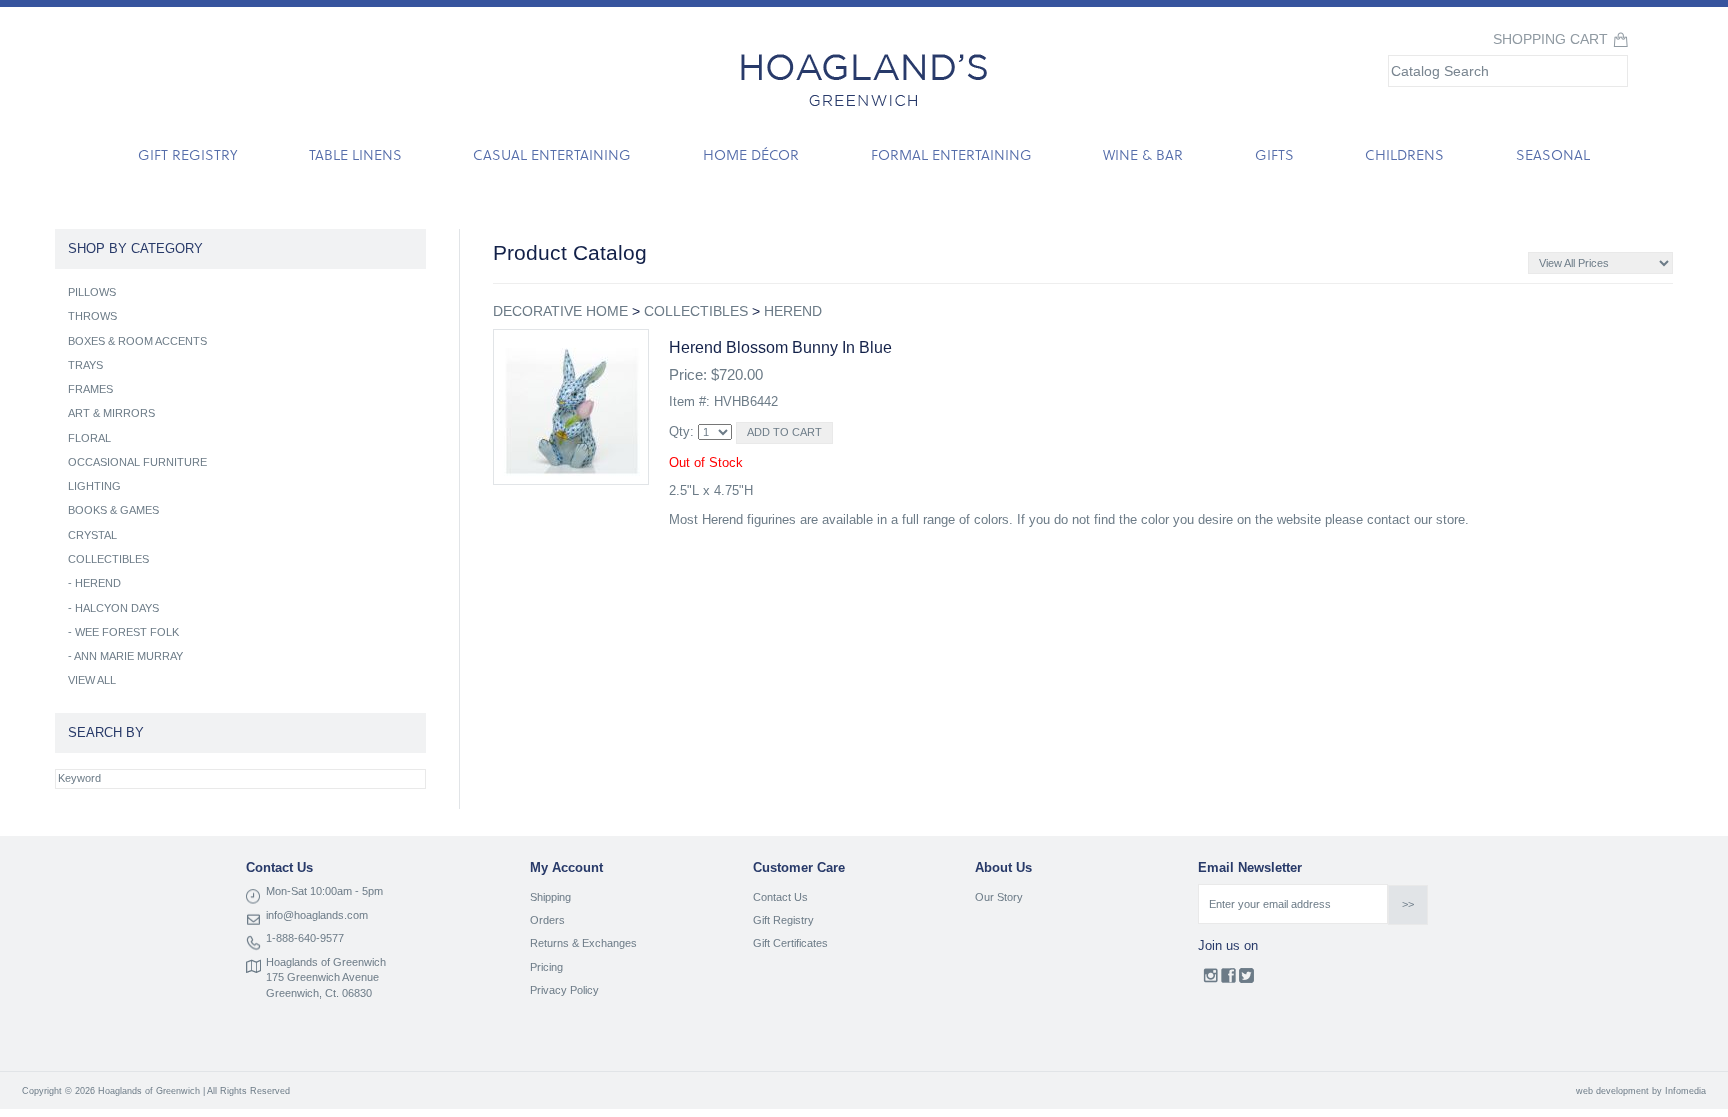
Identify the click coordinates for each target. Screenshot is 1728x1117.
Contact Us (780, 897)
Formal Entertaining (951, 154)
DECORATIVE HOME (560, 311)
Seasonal (1553, 154)
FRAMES (90, 389)
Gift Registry (187, 154)
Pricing (546, 967)
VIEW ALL (92, 680)
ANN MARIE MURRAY (128, 656)
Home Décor (751, 154)
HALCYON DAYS (117, 608)
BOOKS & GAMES (113, 510)
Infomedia (1685, 1091)
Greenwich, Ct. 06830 (319, 993)
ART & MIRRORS (111, 413)
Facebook (1228, 980)
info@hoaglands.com (317, 915)
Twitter (1246, 980)
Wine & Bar (1143, 154)
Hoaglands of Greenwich (326, 962)
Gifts (1274, 154)
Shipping (550, 897)
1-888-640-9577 (305, 938)
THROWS (92, 316)
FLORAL (89, 438)
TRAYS (85, 365)
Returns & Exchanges (583, 943)
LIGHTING (94, 486)
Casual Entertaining (552, 154)
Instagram (1210, 980)
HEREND (793, 311)
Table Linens (355, 154)
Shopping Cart (1550, 39)
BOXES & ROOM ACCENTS (137, 341)
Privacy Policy (564, 990)
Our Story (999, 897)
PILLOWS (92, 292)
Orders (547, 920)
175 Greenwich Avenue (322, 977)
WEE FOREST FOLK (127, 632)
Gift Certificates (790, 943)
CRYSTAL (92, 535)
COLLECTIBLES (696, 311)
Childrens (1404, 154)
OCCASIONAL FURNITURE (137, 462)
